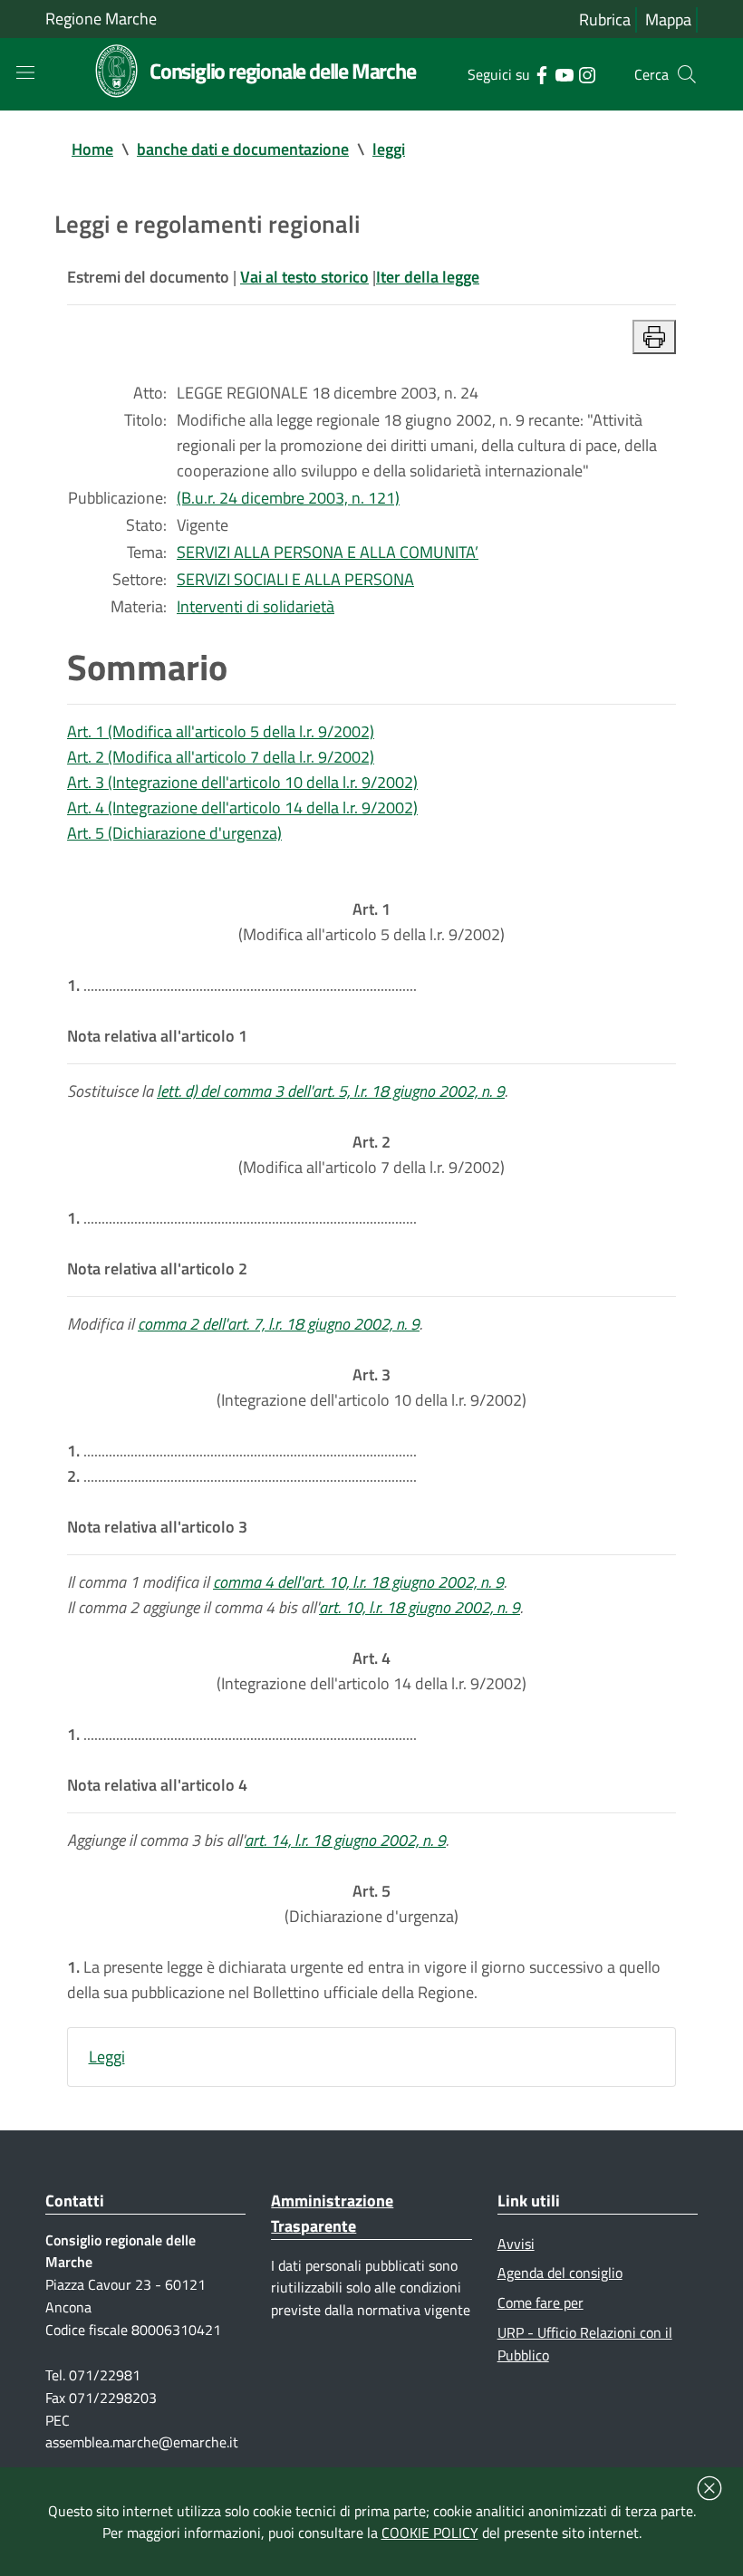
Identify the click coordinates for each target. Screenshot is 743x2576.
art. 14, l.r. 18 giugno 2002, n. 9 (345, 1840)
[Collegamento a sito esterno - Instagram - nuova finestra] (587, 73)
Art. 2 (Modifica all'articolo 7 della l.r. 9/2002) (221, 757)
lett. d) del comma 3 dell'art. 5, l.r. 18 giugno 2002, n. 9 (331, 1091)
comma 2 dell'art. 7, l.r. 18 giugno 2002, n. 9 (279, 1324)
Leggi (107, 2057)
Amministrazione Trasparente (332, 2213)
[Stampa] (654, 337)
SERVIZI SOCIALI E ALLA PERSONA (295, 579)
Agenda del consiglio (560, 2273)
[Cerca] (687, 74)
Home (92, 149)
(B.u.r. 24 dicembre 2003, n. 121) (288, 498)
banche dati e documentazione (243, 149)
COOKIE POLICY (430, 2533)
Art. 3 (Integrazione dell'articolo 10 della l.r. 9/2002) (242, 782)
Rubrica (605, 19)
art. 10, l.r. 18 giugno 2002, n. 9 (420, 1607)
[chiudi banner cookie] (709, 2488)
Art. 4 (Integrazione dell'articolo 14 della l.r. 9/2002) (242, 807)
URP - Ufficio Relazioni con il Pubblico (585, 2344)
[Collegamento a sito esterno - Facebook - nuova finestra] (541, 73)
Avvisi (516, 2244)
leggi (389, 149)
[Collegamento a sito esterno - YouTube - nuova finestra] (564, 73)
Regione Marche (101, 19)
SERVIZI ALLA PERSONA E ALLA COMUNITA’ (328, 552)
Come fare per (540, 2302)
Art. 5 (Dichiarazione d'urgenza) (174, 833)
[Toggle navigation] (25, 72)
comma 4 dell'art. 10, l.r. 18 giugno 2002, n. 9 (358, 1582)
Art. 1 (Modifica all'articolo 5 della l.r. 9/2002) (221, 731)
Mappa (668, 19)
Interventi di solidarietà (256, 606)
